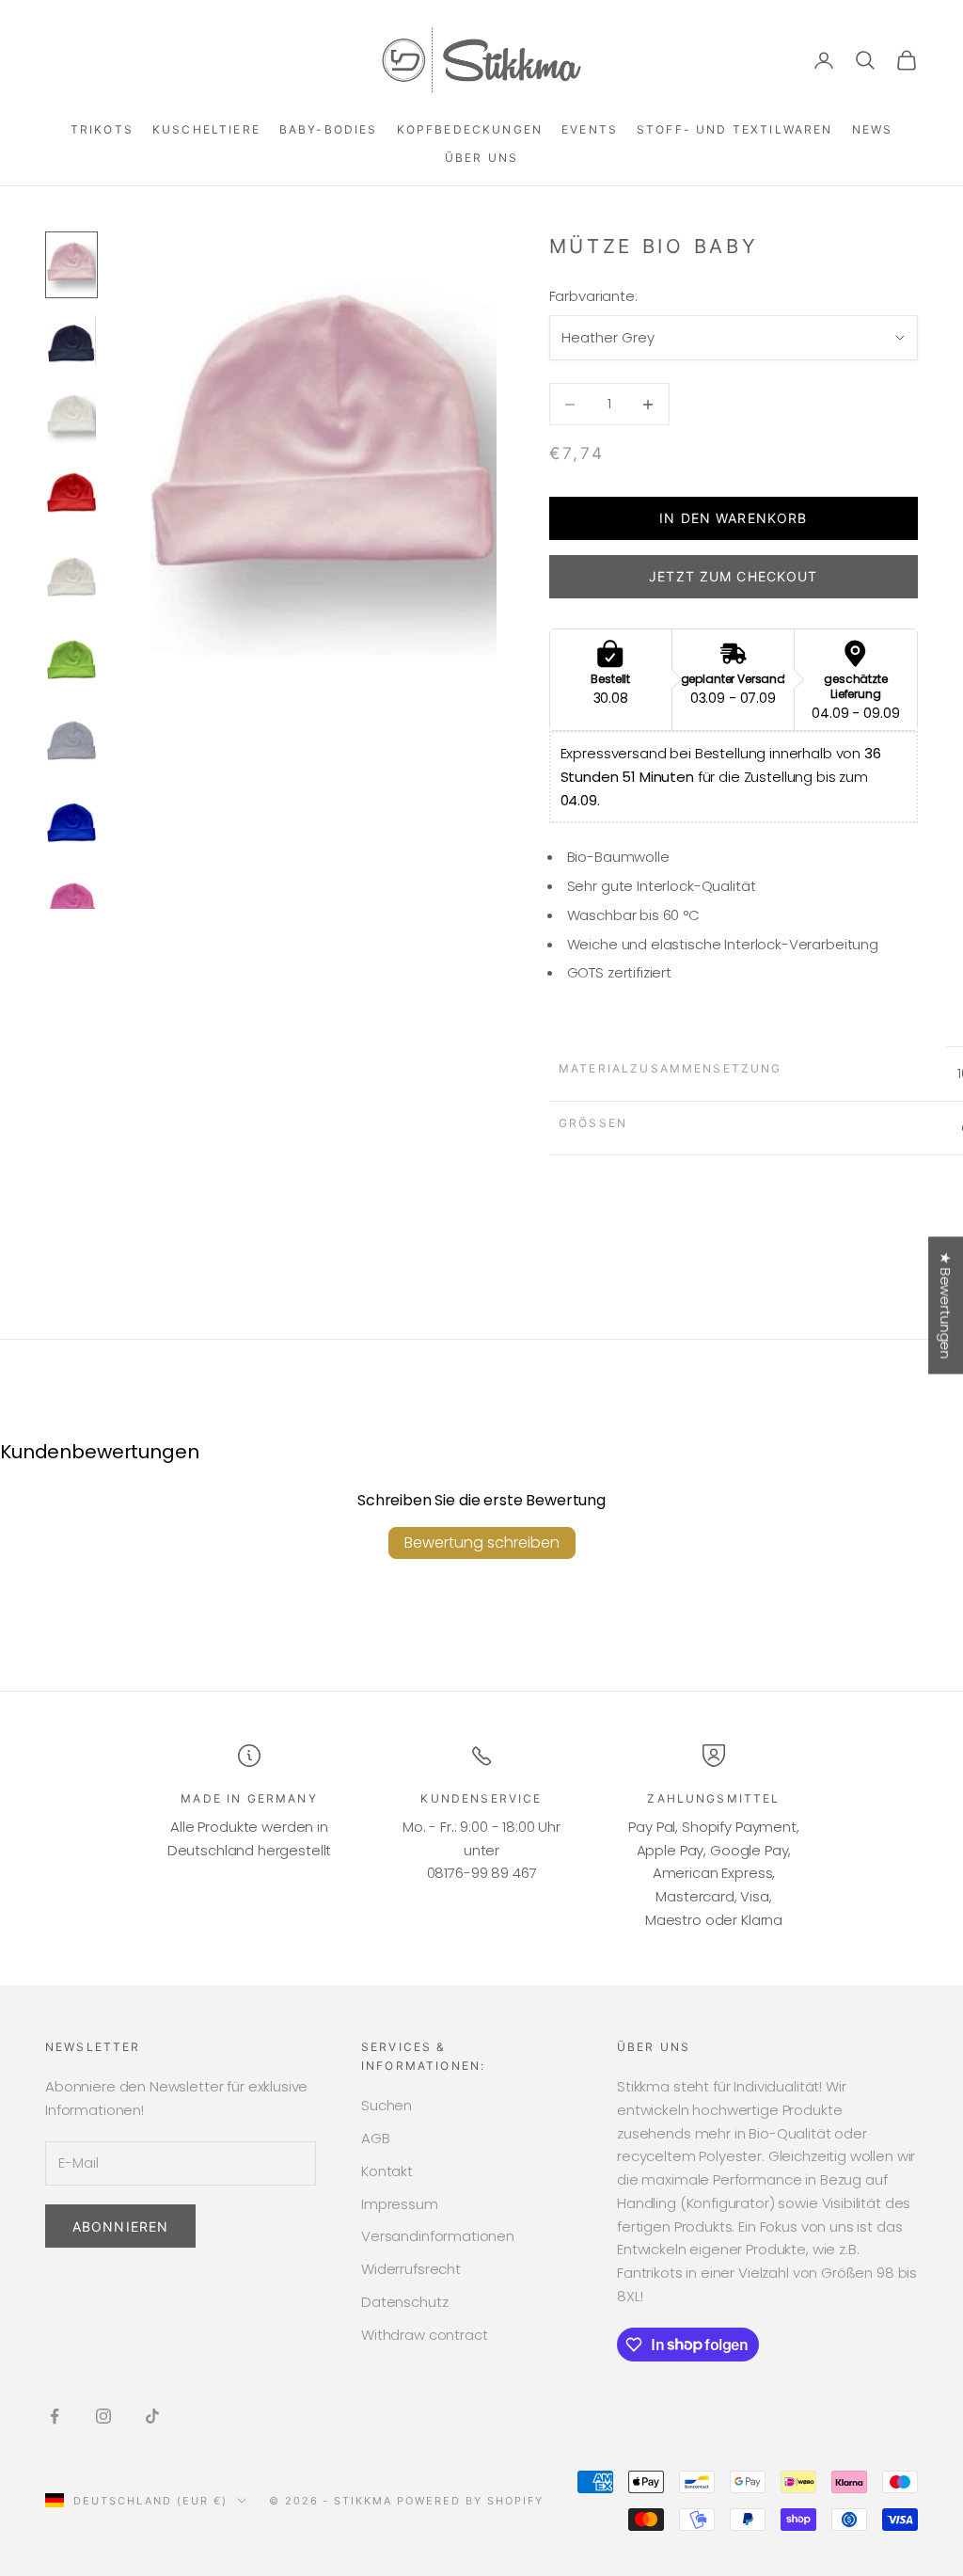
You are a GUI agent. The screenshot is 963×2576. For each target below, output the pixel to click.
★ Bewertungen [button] (946, 1305)
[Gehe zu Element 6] (71, 660)
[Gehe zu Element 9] (71, 906)
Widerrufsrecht (411, 2269)
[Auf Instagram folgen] (103, 2416)
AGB (376, 2138)
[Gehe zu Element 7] (71, 742)
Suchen (387, 2105)
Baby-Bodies (329, 129)
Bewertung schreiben (482, 1542)
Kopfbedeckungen (470, 129)
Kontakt (387, 2171)
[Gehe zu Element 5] (71, 578)
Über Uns (481, 158)
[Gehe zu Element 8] (71, 824)
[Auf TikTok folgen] (152, 2416)
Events (590, 129)
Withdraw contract (424, 2335)
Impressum (400, 2204)
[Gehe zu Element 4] (71, 496)
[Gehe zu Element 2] (71, 340)
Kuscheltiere (206, 129)
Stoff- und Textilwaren (735, 129)
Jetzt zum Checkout (733, 576)
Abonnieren (120, 2226)
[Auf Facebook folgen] (55, 2416)
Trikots (102, 129)
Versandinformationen (438, 2236)
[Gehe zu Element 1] (71, 265)
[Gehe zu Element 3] (71, 415)
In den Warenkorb (733, 518)
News (873, 129)
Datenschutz (404, 2302)
